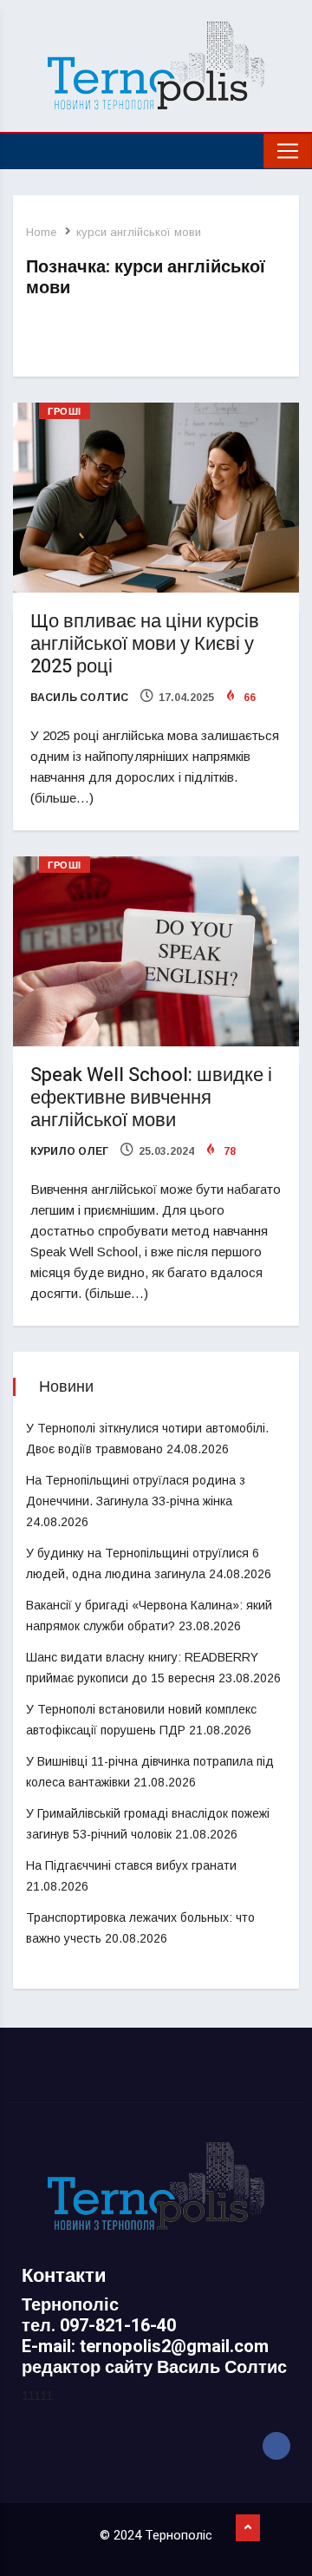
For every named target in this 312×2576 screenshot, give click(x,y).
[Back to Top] (248, 2528)
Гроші (65, 412)
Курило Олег (69, 1151)
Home (41, 232)
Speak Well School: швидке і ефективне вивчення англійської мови (151, 1098)
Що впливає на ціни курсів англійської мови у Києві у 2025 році (145, 644)
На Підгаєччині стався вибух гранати (131, 1865)
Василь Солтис (79, 698)
